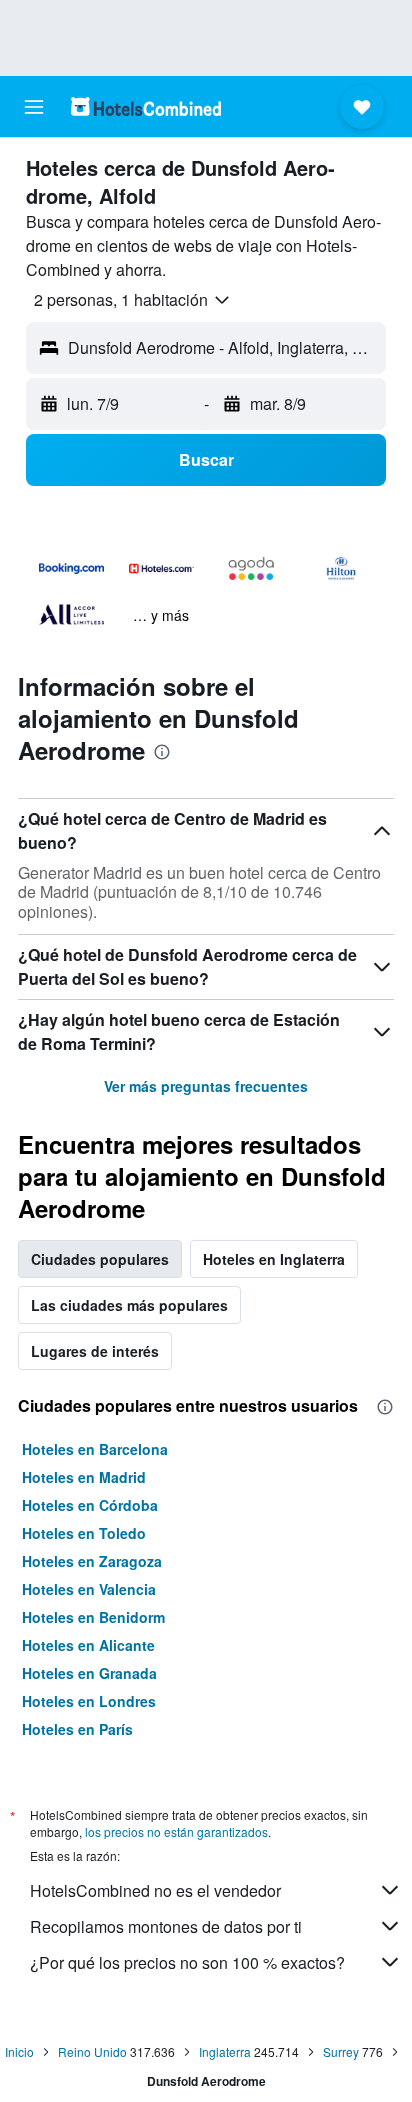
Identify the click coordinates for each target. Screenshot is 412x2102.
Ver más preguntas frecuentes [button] (206, 1086)
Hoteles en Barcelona (95, 1449)
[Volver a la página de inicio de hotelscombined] (146, 106)
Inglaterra (225, 2051)
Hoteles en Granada (89, 1673)
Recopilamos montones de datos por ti (166, 1926)
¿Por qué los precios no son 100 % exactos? (187, 1962)
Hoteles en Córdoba (90, 1505)
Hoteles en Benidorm (93, 1617)
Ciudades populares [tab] (100, 1259)
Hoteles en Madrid (84, 1477)
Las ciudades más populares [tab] (129, 1305)
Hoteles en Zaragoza (92, 1561)
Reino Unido (92, 2051)
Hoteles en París (77, 1729)
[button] (34, 107)
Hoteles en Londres (89, 1701)
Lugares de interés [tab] (95, 1351)
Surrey (341, 2051)
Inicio (19, 2051)
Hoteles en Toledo (84, 1533)
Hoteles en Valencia (89, 1589)
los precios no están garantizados (176, 1831)
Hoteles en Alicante (88, 1645)
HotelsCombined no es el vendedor (155, 1890)
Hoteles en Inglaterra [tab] (274, 1259)
